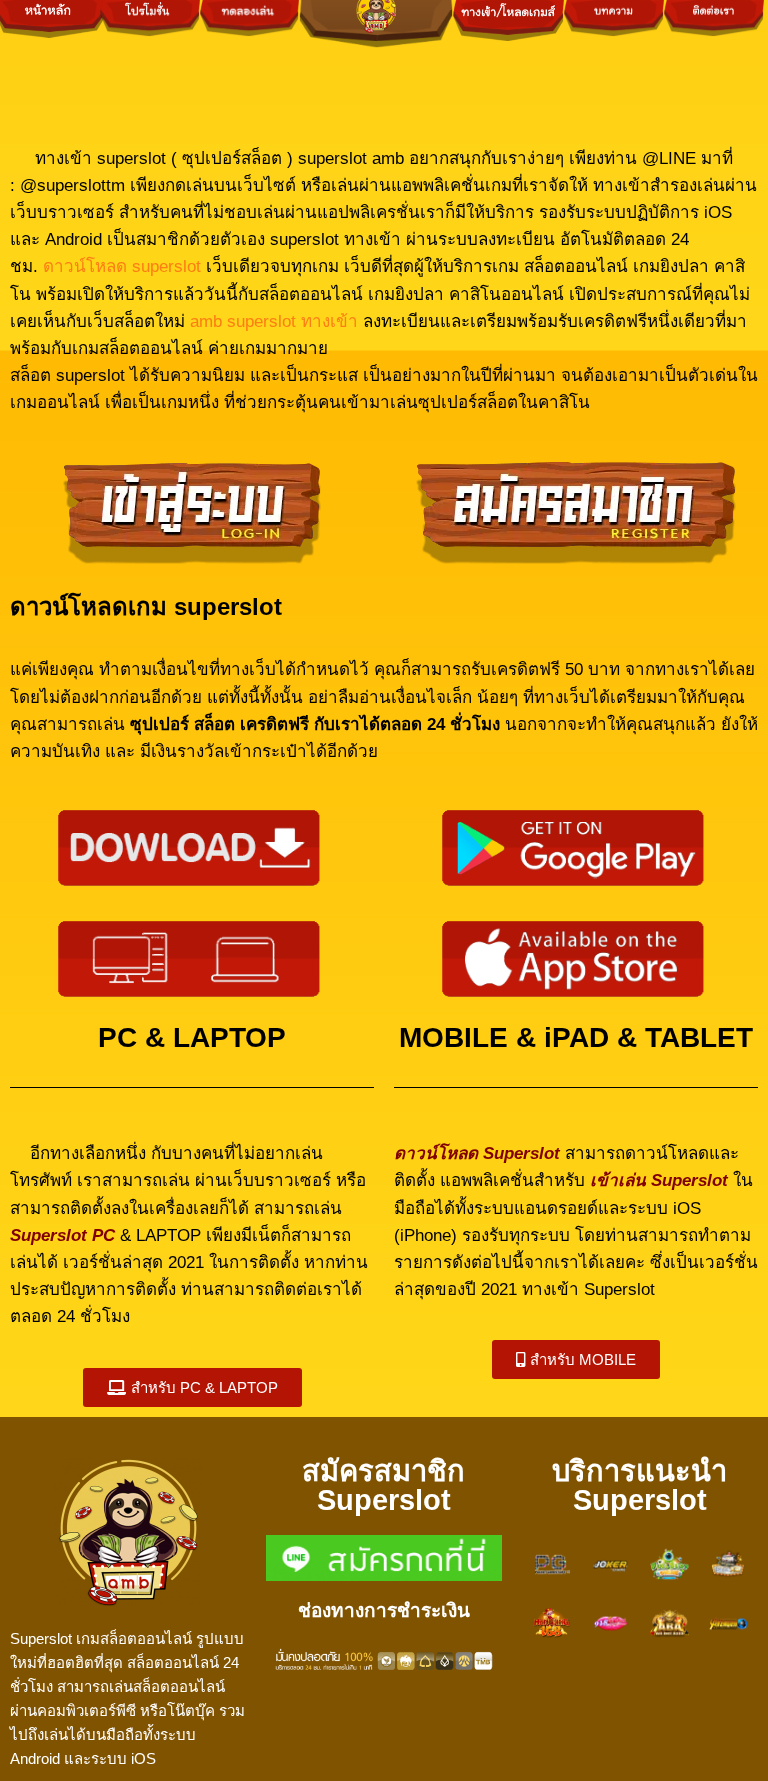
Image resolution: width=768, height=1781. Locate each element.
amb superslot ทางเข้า (274, 321)
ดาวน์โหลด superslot (124, 266)
